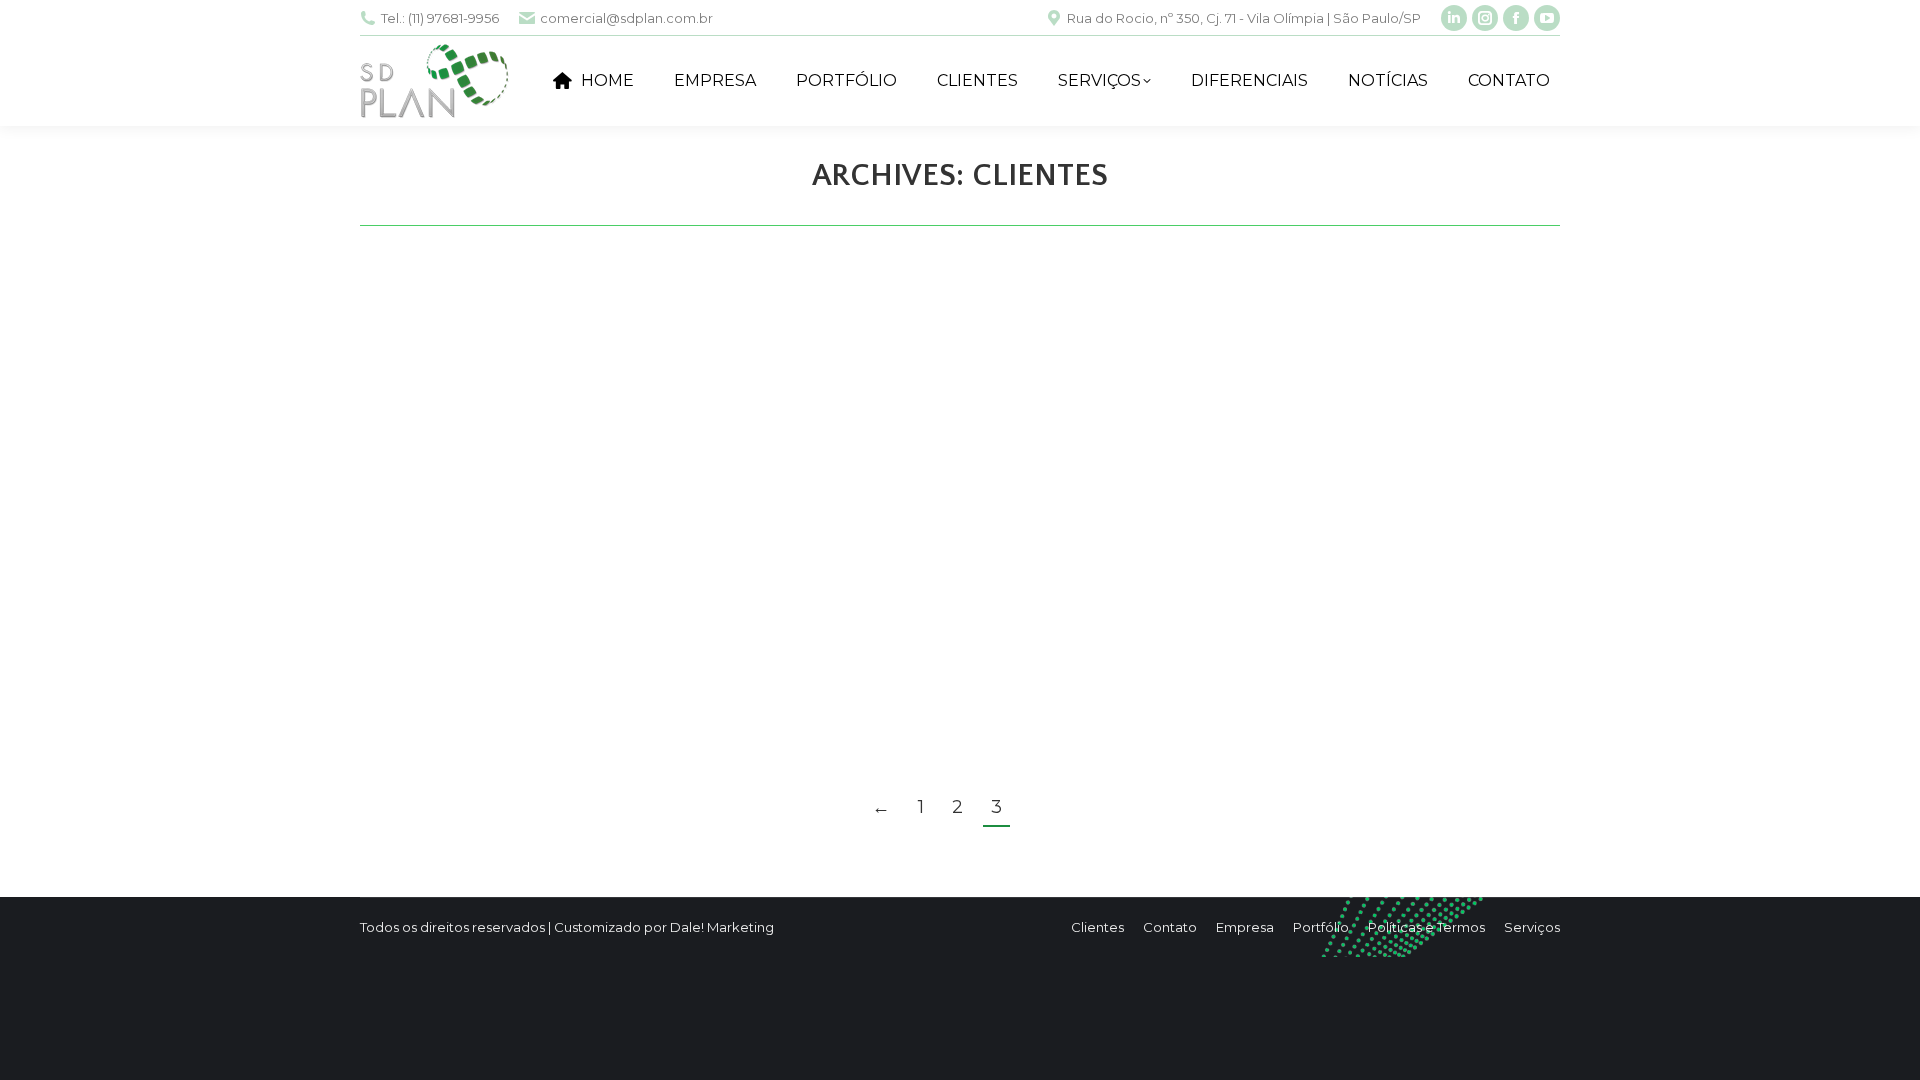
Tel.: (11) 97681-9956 (440, 18)
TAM (415, 676)
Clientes (411, 489)
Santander (452, 454)
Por (486, 489)
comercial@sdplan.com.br (626, 18)
